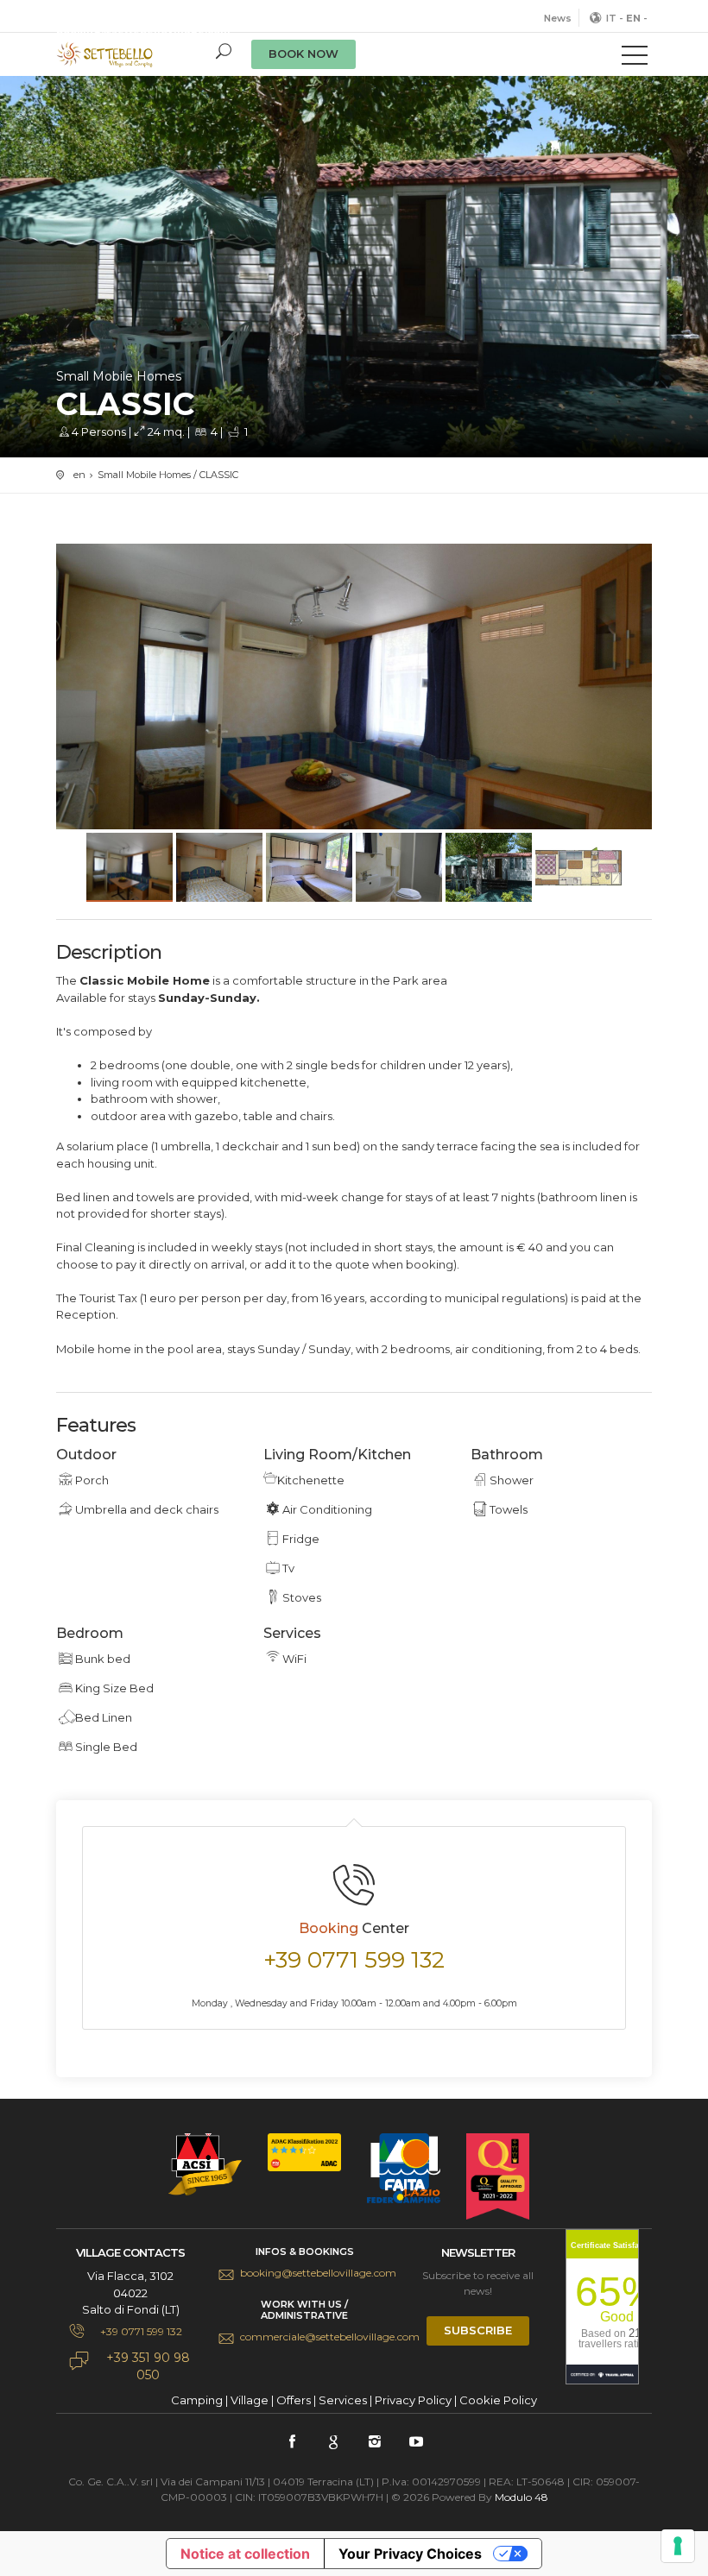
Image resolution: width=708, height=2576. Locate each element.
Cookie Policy (498, 2400)
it (611, 18)
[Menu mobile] (635, 59)
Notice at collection (245, 2554)
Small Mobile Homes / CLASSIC (168, 475)
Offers (294, 2400)
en (79, 475)
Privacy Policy (413, 2400)
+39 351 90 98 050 (148, 2366)
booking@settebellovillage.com (316, 2273)
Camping (197, 2400)
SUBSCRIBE (478, 2330)
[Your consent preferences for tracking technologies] (678, 2546)
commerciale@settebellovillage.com (316, 2337)
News (558, 18)
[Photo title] (354, 698)
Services (343, 2400)
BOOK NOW (303, 54)
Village (250, 2400)
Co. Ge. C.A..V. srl (134, 54)
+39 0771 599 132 (114, 16)
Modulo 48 (522, 2497)
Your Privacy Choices (410, 2554)
